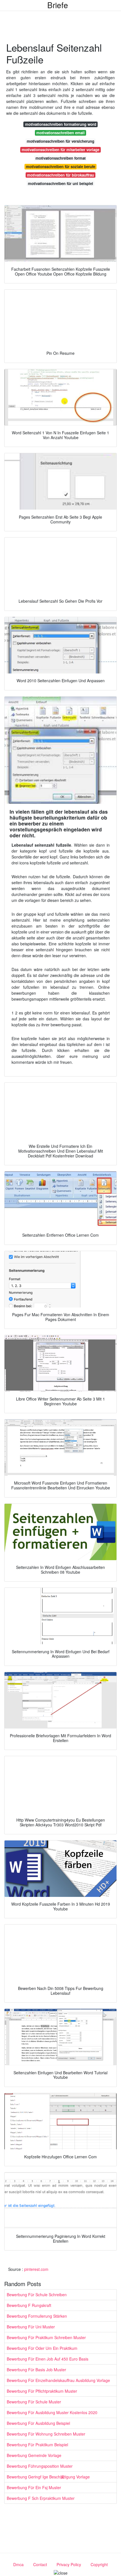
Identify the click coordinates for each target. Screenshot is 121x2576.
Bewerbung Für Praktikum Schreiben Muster (46, 2337)
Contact (40, 2564)
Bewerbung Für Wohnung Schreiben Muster (46, 2434)
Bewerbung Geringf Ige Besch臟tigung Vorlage (48, 2477)
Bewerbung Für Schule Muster (34, 2402)
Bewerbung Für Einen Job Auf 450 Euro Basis (48, 2359)
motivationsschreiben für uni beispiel (60, 183)
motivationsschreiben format (60, 158)
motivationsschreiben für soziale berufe (60, 167)
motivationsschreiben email (60, 133)
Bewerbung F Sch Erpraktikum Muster (41, 2498)
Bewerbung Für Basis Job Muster (36, 2370)
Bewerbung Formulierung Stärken (37, 2316)
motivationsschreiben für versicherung (60, 141)
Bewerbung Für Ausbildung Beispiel (38, 2423)
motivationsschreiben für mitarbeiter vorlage (60, 150)
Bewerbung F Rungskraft (29, 2305)
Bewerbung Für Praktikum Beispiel (37, 2445)
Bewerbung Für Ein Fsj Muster (34, 2487)
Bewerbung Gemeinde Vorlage (34, 2455)
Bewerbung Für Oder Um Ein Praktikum (42, 2348)
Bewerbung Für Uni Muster (31, 2327)
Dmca (18, 2564)
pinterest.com (36, 2269)
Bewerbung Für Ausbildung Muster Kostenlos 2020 (52, 2412)
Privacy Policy (69, 2564)
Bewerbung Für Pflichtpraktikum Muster (42, 2391)
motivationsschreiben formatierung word (61, 124)
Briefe (58, 5)
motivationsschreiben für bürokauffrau (60, 175)
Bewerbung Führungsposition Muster (40, 2466)
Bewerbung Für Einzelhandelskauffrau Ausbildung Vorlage (58, 2380)
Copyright (99, 2564)
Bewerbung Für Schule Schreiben (37, 2295)
